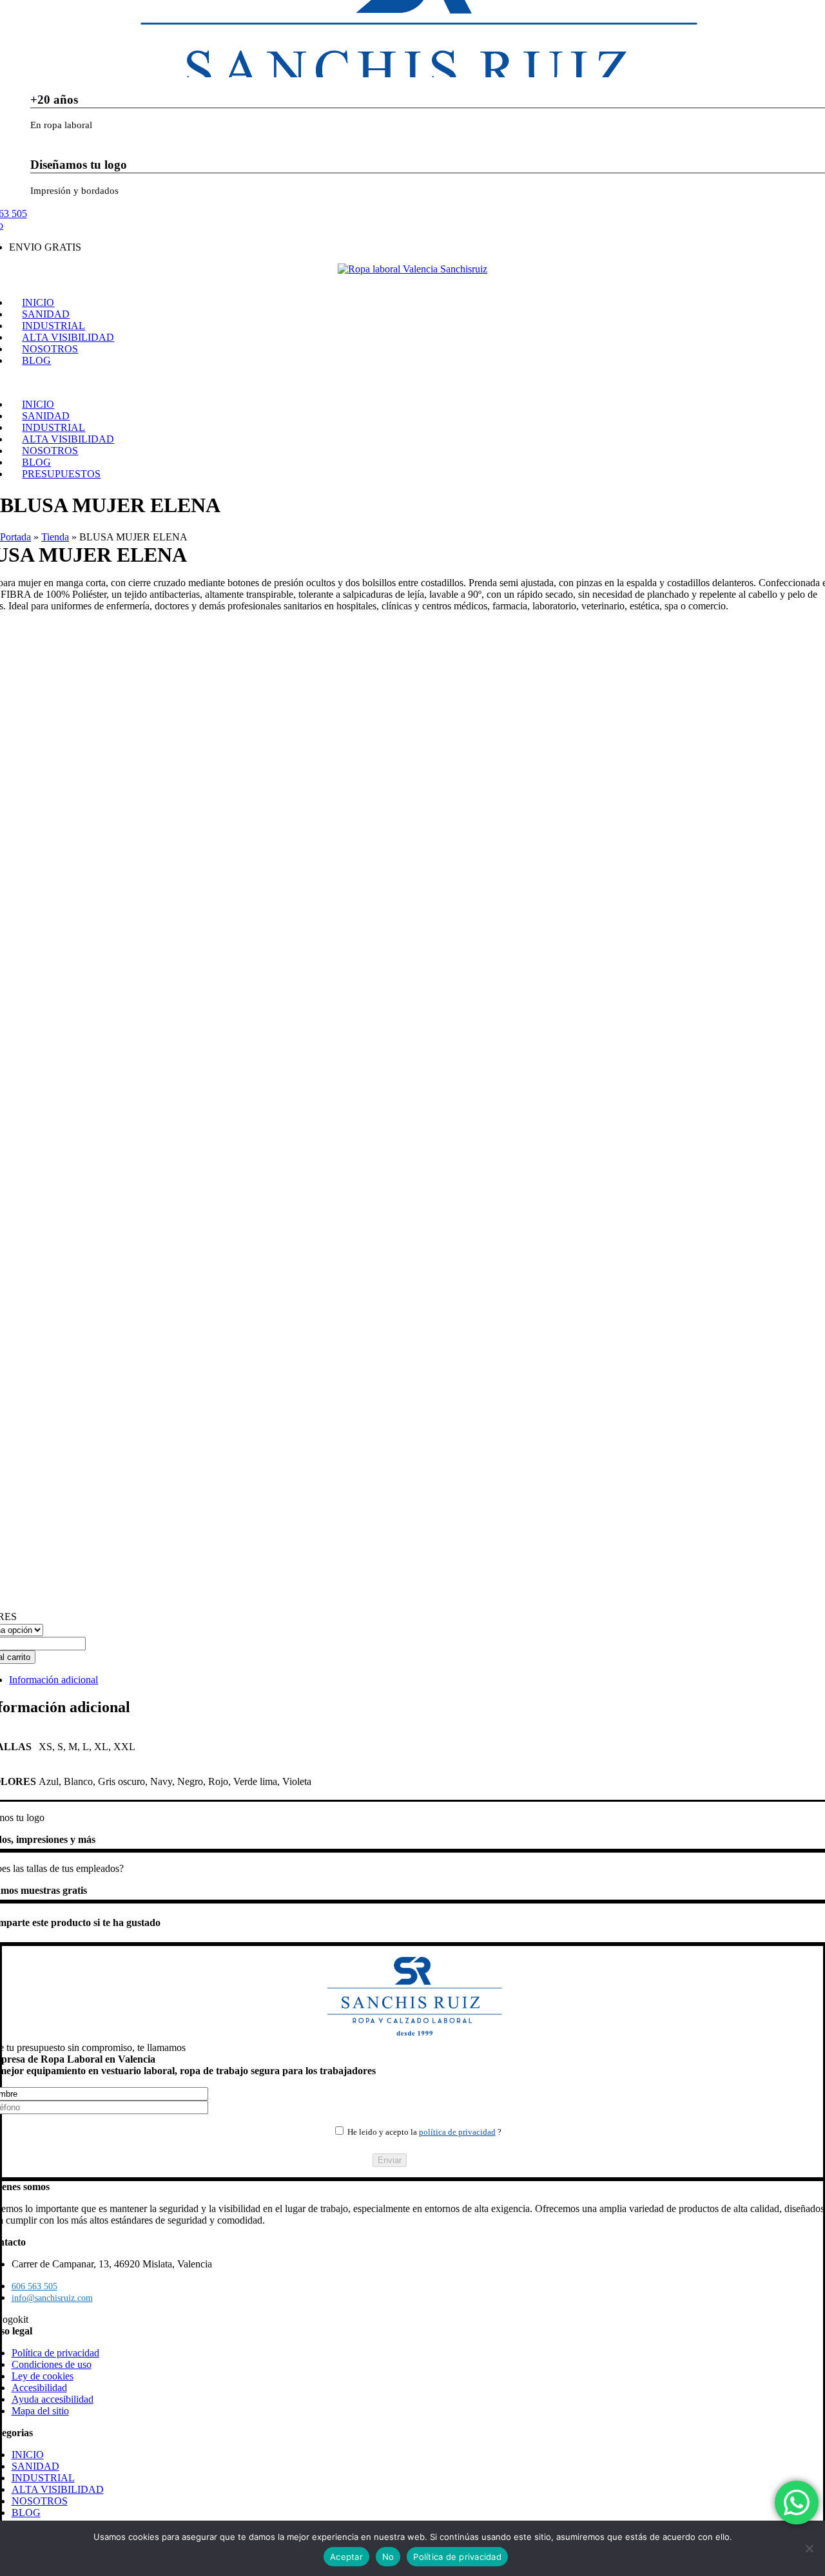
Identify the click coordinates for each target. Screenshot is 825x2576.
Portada (15, 537)
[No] (809, 2548)
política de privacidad (457, 2132)
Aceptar (346, 2557)
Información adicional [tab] (53, 1680)
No (388, 2557)
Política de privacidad (457, 2557)
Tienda (55, 537)
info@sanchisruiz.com (52, 2298)
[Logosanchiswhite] (412, 269)
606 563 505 (34, 2286)
